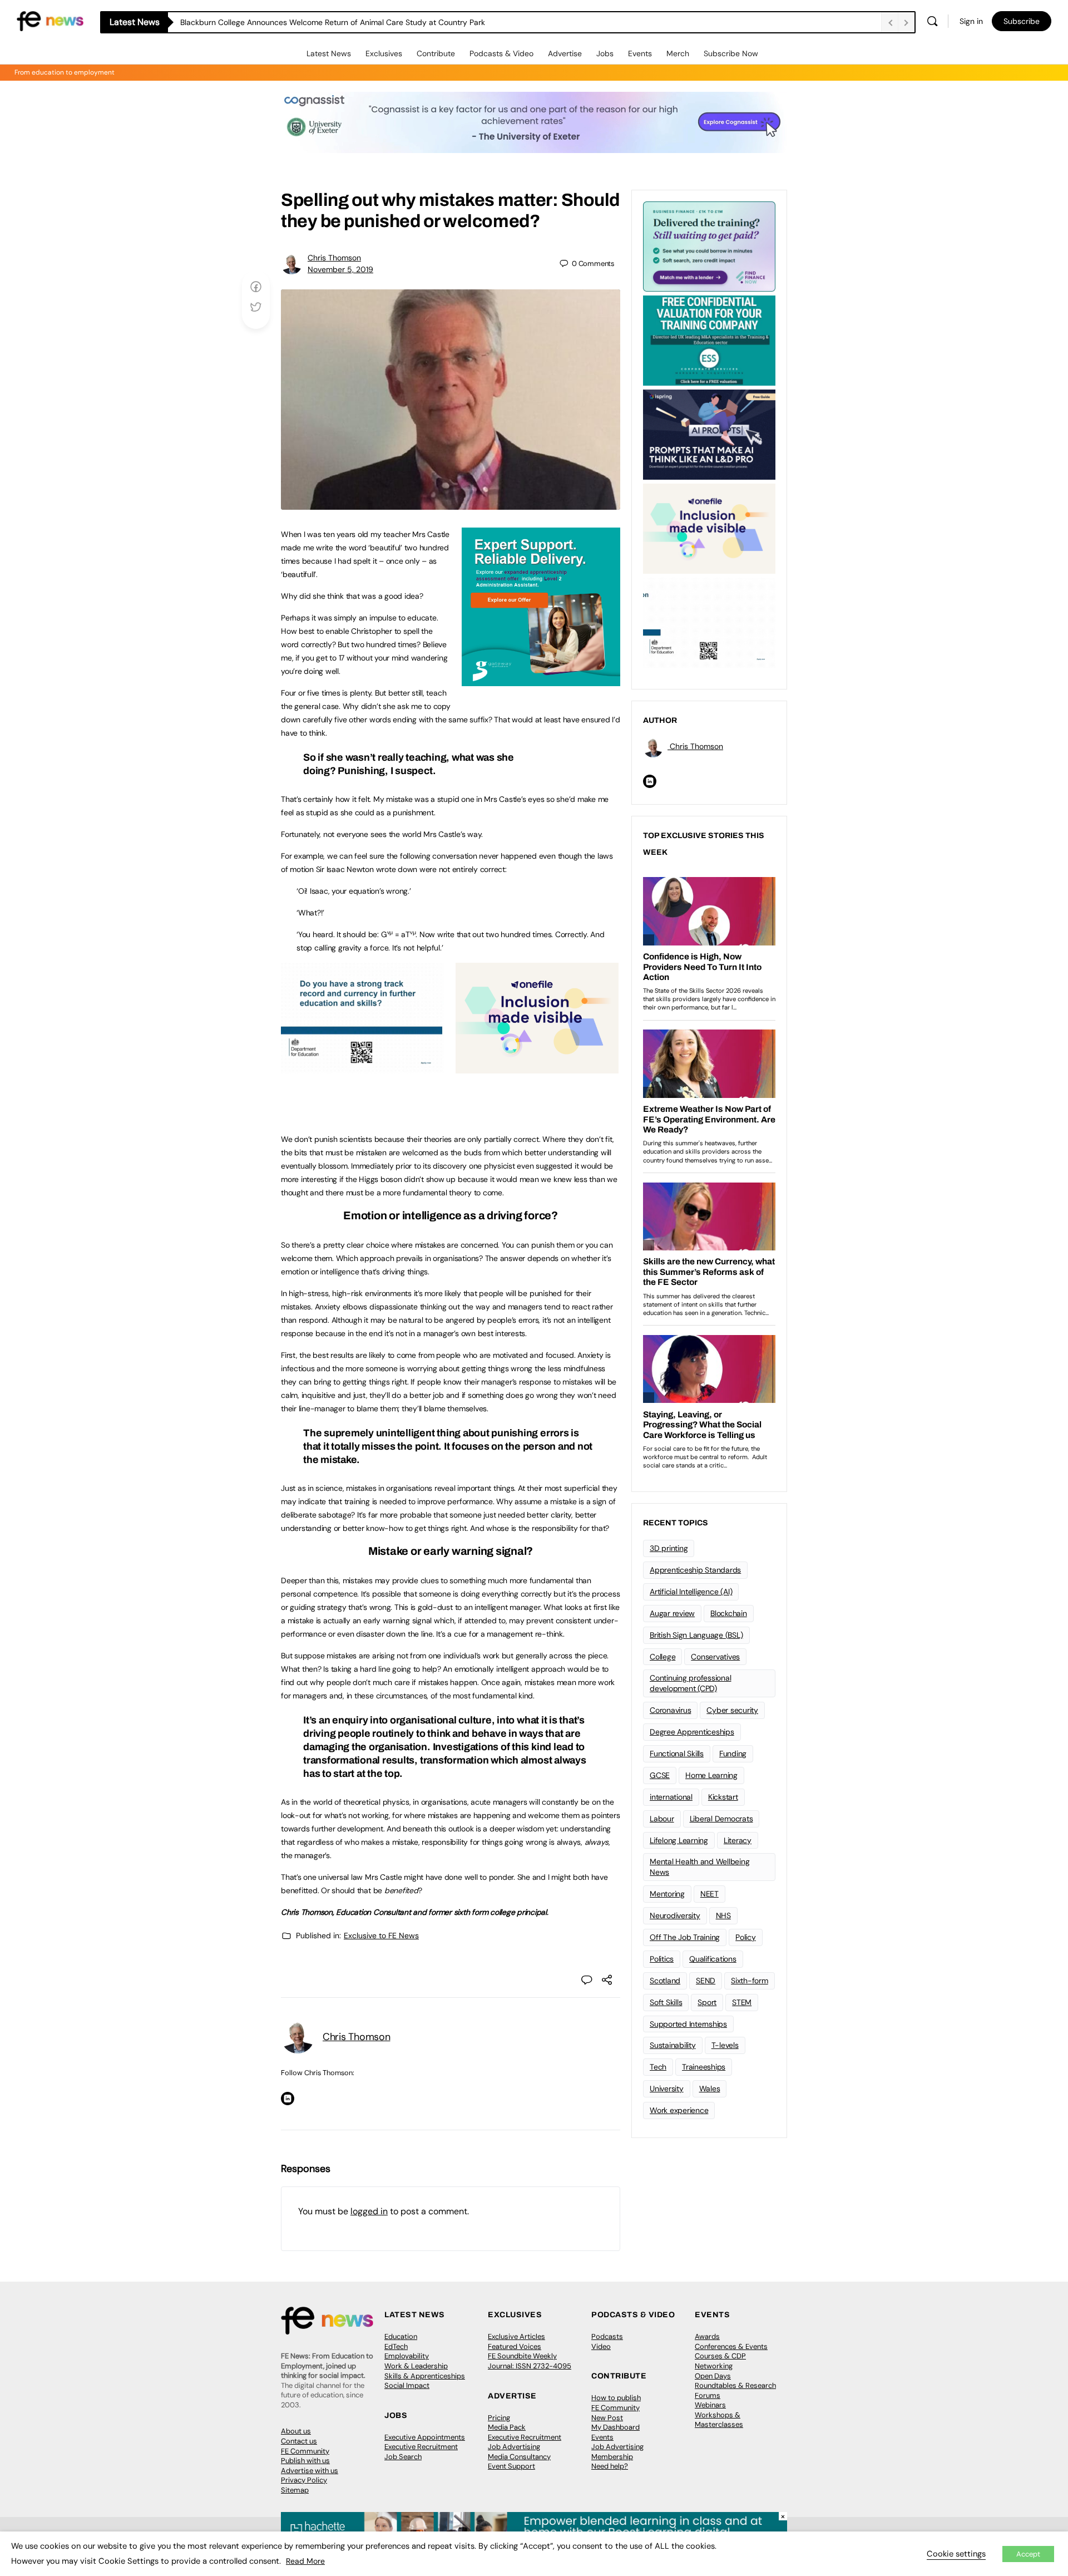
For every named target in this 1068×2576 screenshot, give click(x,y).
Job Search (403, 2457)
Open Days (713, 2376)
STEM (742, 2002)
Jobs (605, 53)
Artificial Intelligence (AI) (691, 1592)
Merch (678, 53)
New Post (607, 2418)
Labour (662, 1819)
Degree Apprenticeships (692, 1732)
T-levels (725, 2045)
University (667, 2089)
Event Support (511, 2466)
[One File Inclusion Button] (537, 1067)
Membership (612, 2457)
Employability (407, 2356)
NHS (723, 1915)
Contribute (436, 53)
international (671, 1797)
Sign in (971, 21)
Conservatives (715, 1657)
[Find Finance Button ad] (709, 245)
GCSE (660, 1775)
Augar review (672, 1613)
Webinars (710, 2405)
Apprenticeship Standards (695, 1570)
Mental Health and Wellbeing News (700, 1867)
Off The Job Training (685, 1937)
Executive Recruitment (421, 2447)
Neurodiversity (675, 1915)
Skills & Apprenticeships (425, 2376)
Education (401, 2336)
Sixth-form (750, 1981)
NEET (709, 1894)
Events (640, 53)
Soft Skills (666, 2002)
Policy (746, 1937)
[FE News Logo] (50, 20)
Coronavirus (670, 1710)
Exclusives (384, 53)
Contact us (299, 2441)
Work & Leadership (416, 2366)
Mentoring (667, 1894)
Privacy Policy (304, 2480)
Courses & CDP (720, 2356)
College (662, 1657)
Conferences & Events (731, 2346)
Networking (714, 2366)
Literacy (738, 1840)
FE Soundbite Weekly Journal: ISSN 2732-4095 (530, 2361)
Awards (707, 2336)
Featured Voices (515, 2346)
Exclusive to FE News (381, 1935)
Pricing (499, 2418)
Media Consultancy (519, 2457)
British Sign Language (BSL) (696, 1635)
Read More (305, 2561)
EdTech (396, 2346)
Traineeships (704, 2067)
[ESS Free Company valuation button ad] (709, 339)
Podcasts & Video (501, 53)
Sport (707, 2002)
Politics (662, 1959)
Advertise (565, 53)
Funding (733, 1754)
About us (296, 2431)
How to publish (616, 2398)
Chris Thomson (334, 258)
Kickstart (723, 1797)
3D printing (669, 1548)
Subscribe (1022, 21)
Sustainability (673, 2045)
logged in (369, 2211)
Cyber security (732, 1710)
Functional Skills (677, 1754)
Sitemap (295, 2490)
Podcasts (607, 2336)
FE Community (305, 2451)
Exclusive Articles (516, 2336)
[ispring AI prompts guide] (709, 434)
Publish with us (305, 2461)
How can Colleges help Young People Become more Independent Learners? (318, 22)
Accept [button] (1028, 2554)
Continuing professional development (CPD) (690, 1683)
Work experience (679, 2110)
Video (601, 2346)
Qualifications (713, 1959)
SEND (706, 1981)
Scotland (665, 1981)
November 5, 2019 (340, 269)
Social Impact (407, 2385)
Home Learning (711, 1775)
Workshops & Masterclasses (719, 2420)
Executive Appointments (425, 2437)
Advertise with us (310, 2471)
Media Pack (507, 2427)
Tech (658, 2067)
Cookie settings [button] (956, 2554)
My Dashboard (615, 2427)
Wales (710, 2089)
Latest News (329, 53)
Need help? (610, 2466)
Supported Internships (688, 2024)
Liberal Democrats (721, 1819)
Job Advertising (514, 2447)
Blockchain (729, 1613)
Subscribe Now (731, 53)
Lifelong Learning (679, 1840)
